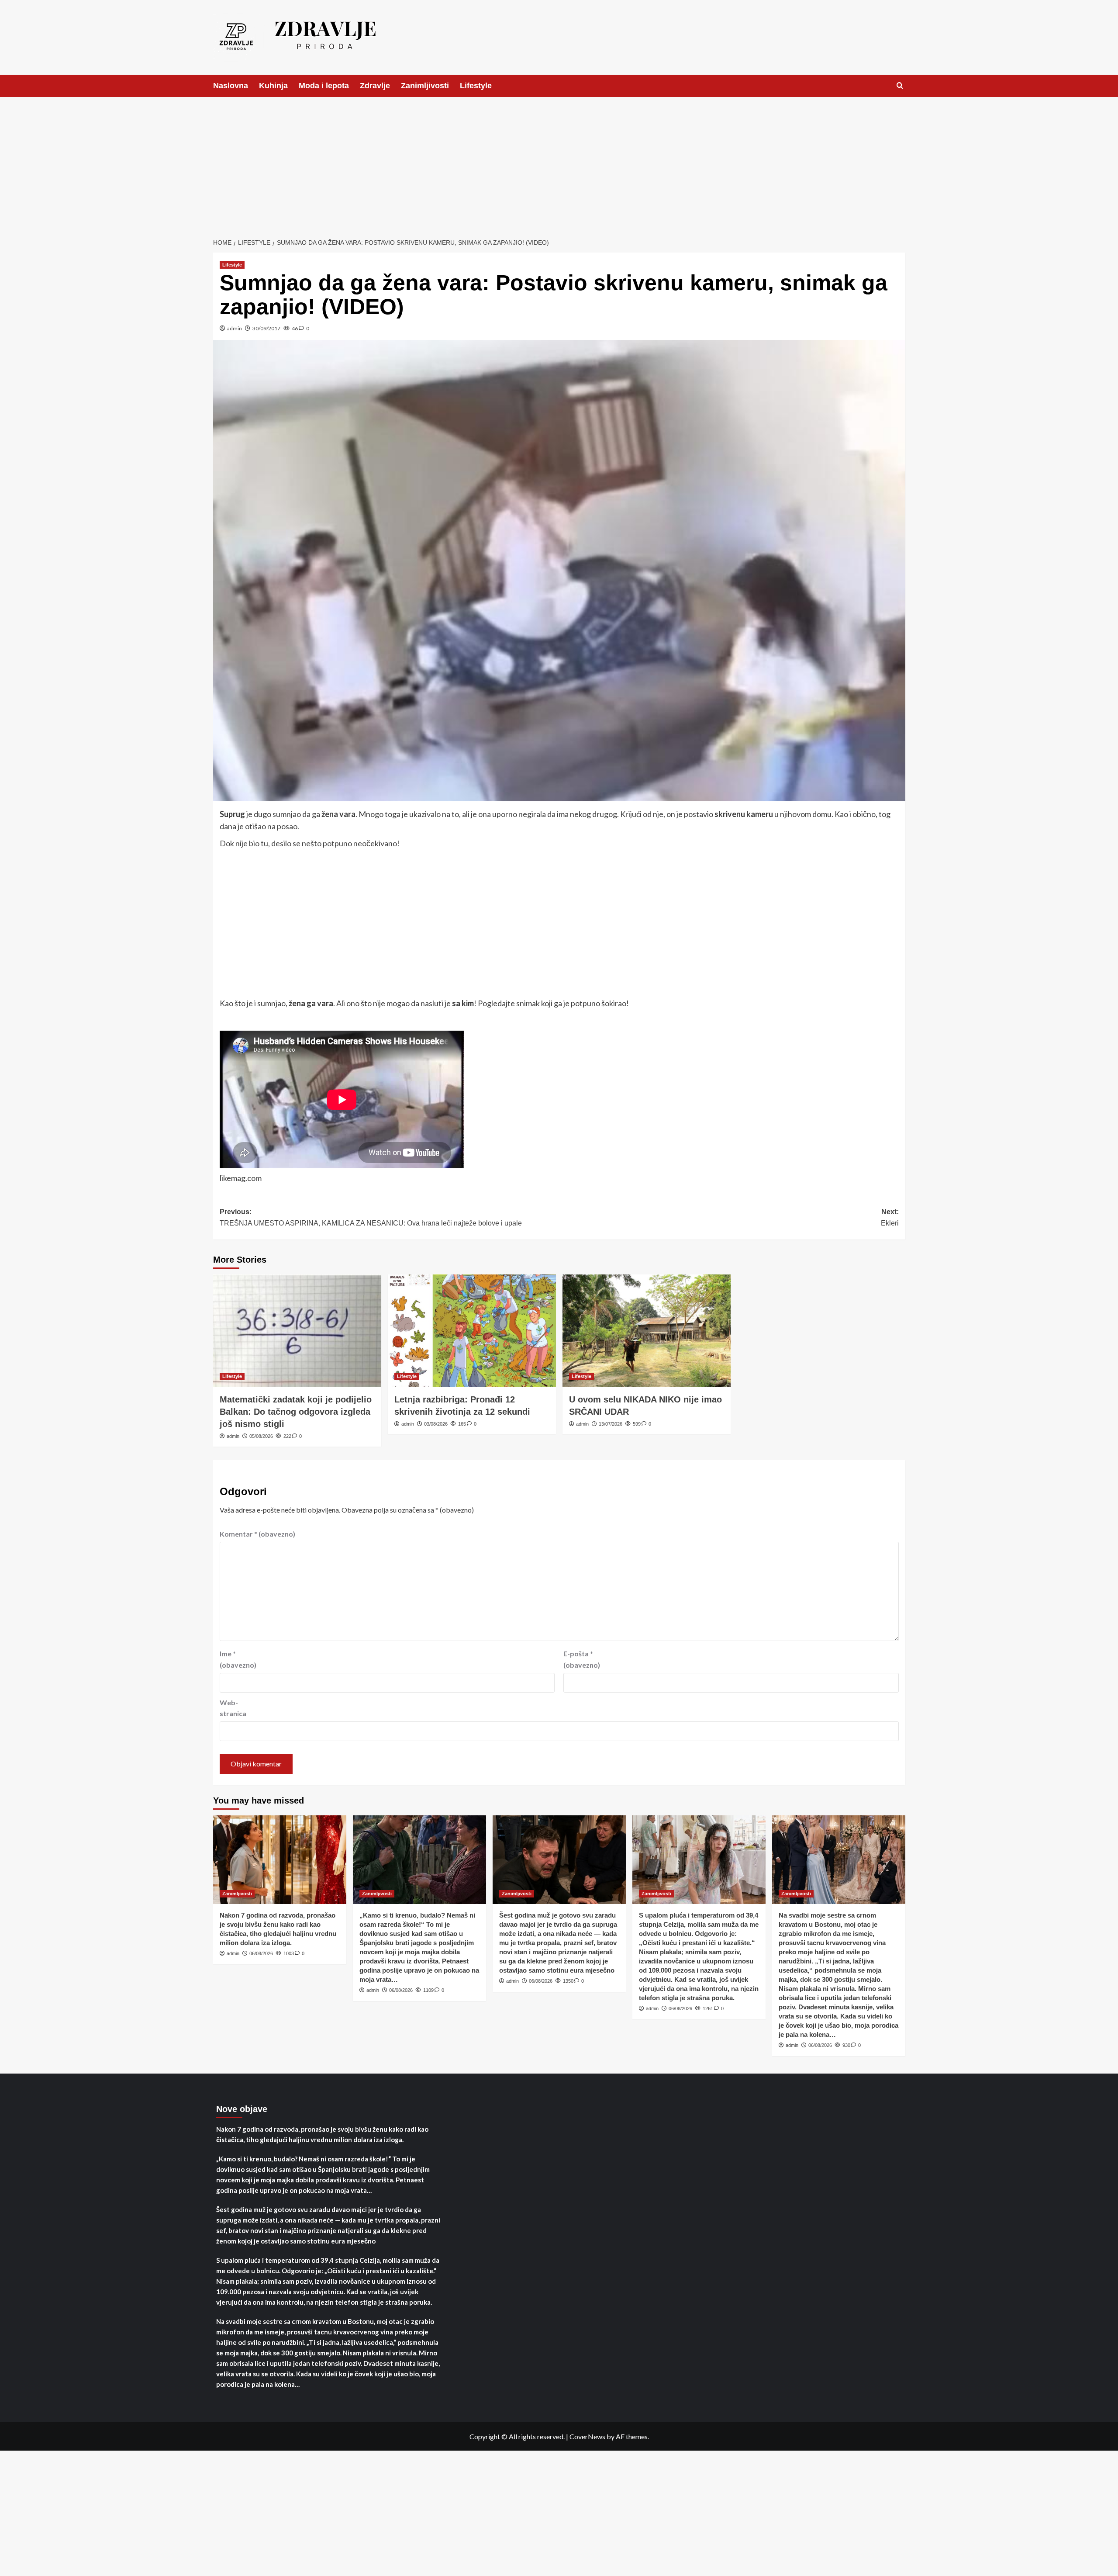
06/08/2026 (261, 1953)
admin (235, 328)
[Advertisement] (559, 163)
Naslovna (231, 86)
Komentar (257, 1534)
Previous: (371, 1217)
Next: (890, 1217)
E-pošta (582, 1659)
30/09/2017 (266, 328)
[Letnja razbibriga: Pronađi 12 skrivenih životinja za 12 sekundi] (472, 1331)
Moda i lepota (324, 86)
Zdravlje (375, 86)
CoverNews (587, 2436)
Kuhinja (273, 86)
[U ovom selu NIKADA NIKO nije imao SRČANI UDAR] (647, 1331)
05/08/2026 (261, 1436)
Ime (238, 1659)
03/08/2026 (436, 1424)
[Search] (900, 86)
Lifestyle (476, 86)
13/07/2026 (611, 1424)
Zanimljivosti (425, 86)
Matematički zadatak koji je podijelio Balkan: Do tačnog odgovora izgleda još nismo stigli (296, 1412)
